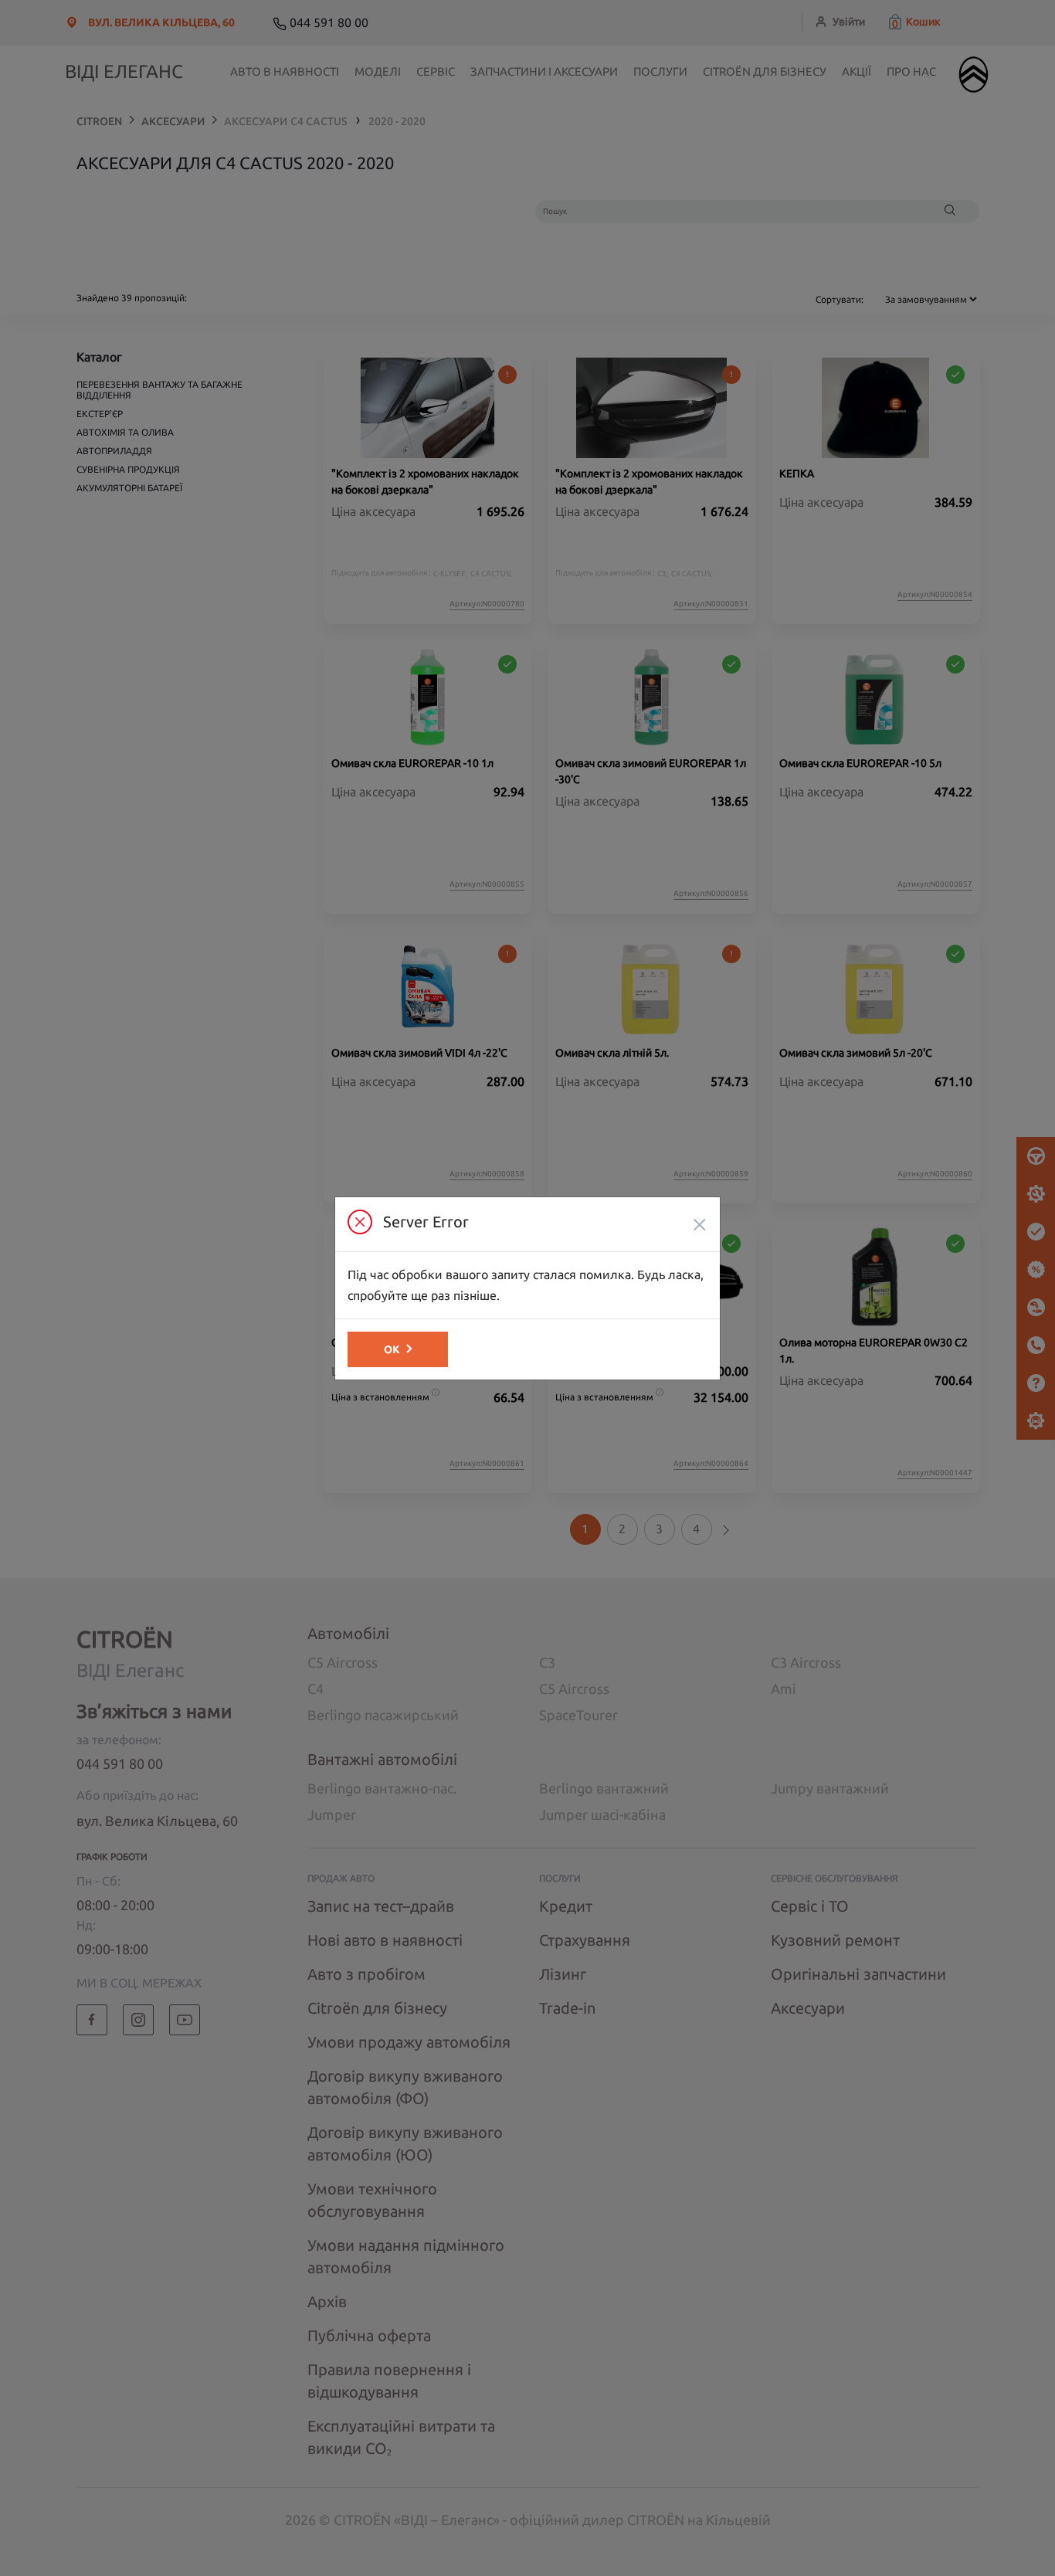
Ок (392, 1349)
